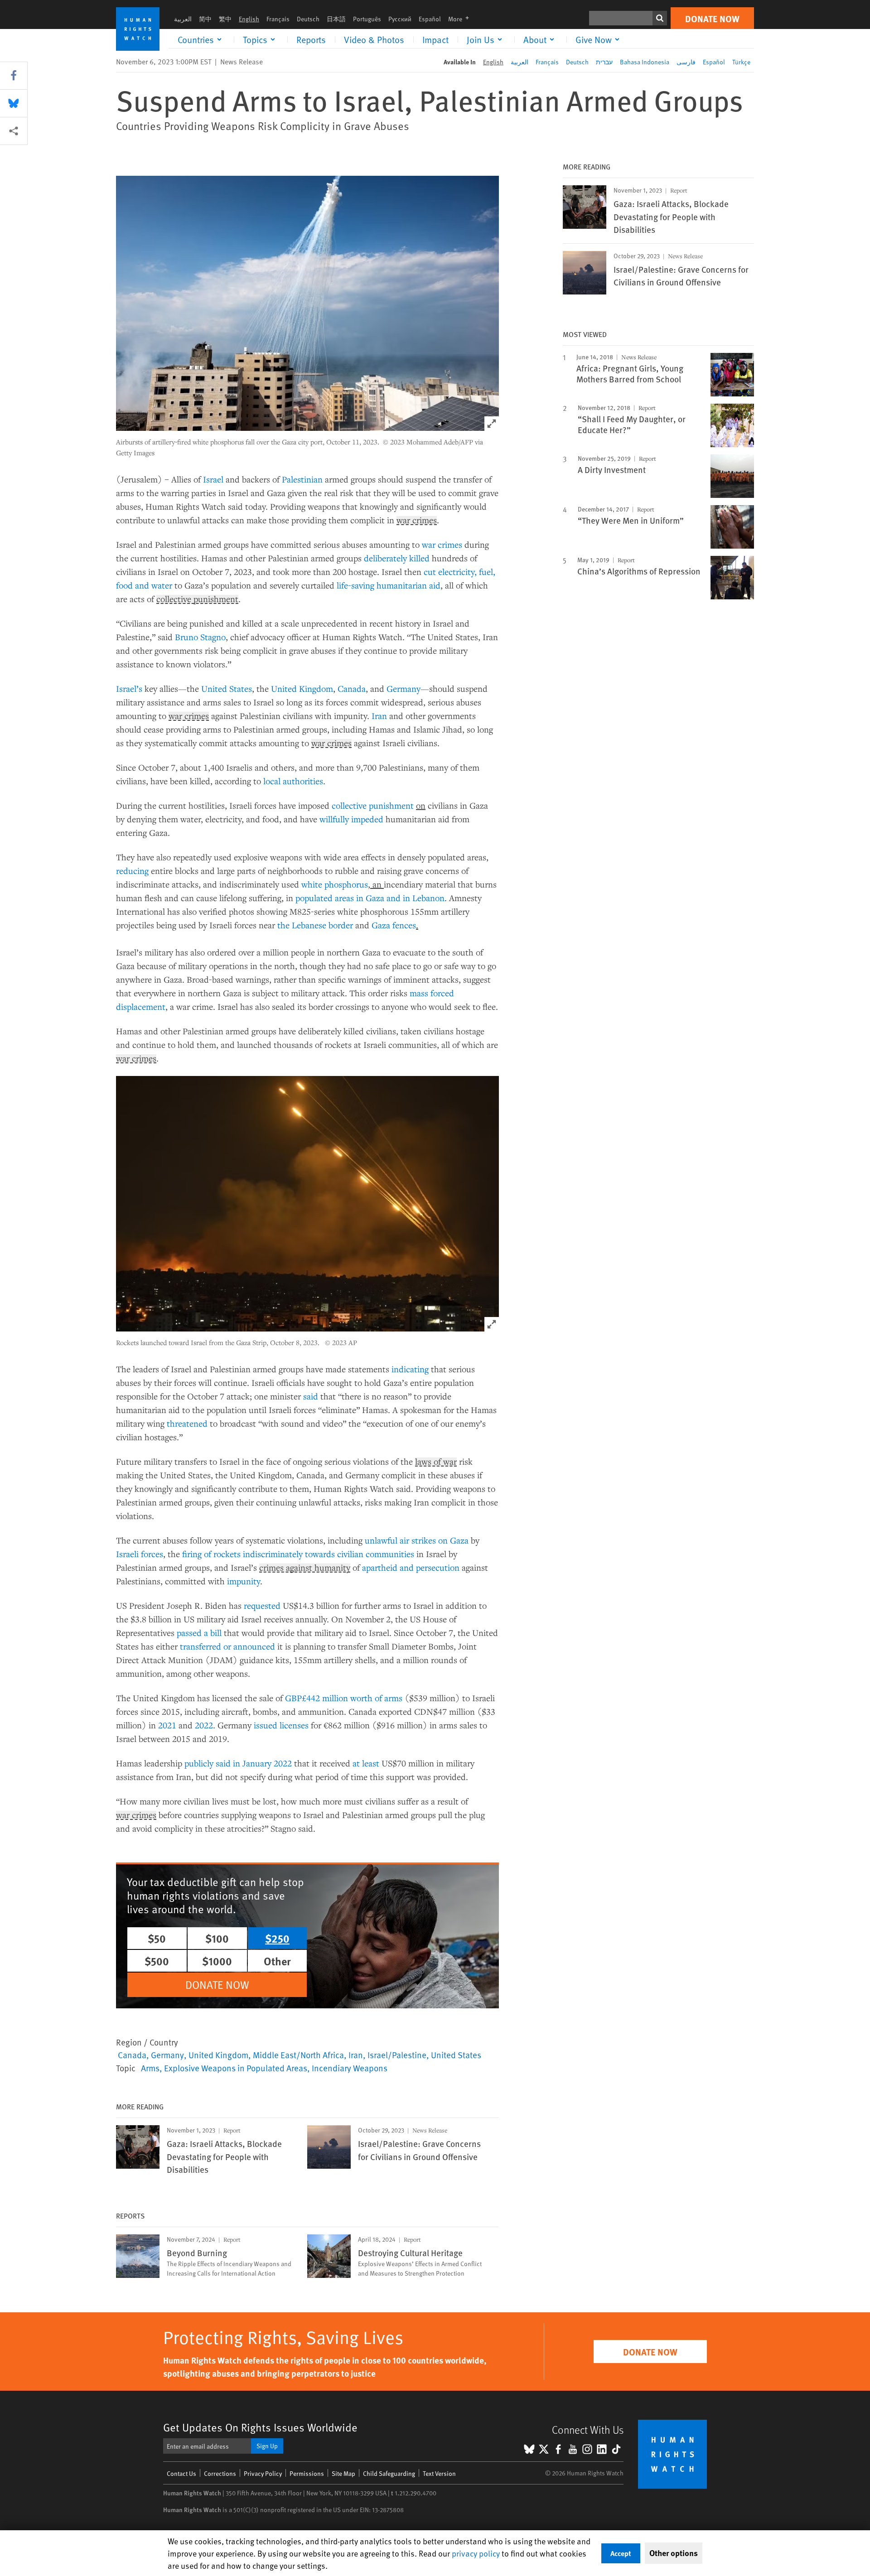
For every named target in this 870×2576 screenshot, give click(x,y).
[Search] (660, 18)
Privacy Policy (263, 2473)
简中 (205, 19)
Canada (352, 688)
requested (262, 1605)
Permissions (307, 2473)
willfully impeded (351, 819)
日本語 (336, 19)
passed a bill (199, 1633)
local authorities (293, 781)
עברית (604, 62)
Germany (404, 688)
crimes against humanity (305, 1568)
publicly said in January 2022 (238, 1763)
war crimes (417, 521)
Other (277, 1961)
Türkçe (741, 62)
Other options (674, 2553)
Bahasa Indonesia (645, 62)
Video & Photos (374, 39)
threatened (187, 1423)
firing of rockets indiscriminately (242, 1554)
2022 (204, 1725)
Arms (150, 2068)
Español (430, 19)
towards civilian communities (360, 1554)
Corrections (220, 2473)
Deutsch (308, 19)
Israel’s (129, 688)
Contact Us (181, 2473)
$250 (277, 1938)
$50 (157, 1938)
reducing (132, 871)
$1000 (217, 1961)
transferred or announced (227, 1646)
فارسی (686, 62)
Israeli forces (140, 1554)
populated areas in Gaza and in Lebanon (370, 898)
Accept (621, 2553)
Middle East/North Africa (298, 2055)
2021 (167, 1725)
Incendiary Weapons (350, 2068)
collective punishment (197, 599)
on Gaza (453, 1540)
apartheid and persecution (411, 1567)
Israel (213, 479)
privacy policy (476, 2553)
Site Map (343, 2473)
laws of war (436, 1462)
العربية (183, 19)
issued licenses (281, 1725)
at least (366, 1763)
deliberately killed (397, 558)
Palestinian (302, 479)
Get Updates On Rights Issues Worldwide (260, 2427)
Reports (311, 39)
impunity (244, 1581)
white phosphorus (335, 884)
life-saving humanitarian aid (389, 585)
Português (367, 19)
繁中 (225, 19)
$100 (217, 1938)
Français (278, 19)
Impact (435, 39)
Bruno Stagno (200, 637)
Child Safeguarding (389, 2473)
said (311, 1396)
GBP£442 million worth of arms (344, 1698)
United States (227, 688)
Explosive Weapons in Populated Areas (236, 2068)
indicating (410, 1369)
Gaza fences (394, 925)
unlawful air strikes (400, 1540)
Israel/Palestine (397, 2055)
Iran (379, 716)
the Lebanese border (315, 925)
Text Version (439, 2473)
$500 (157, 1961)
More (461, 19)
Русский (400, 19)
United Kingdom (302, 688)
